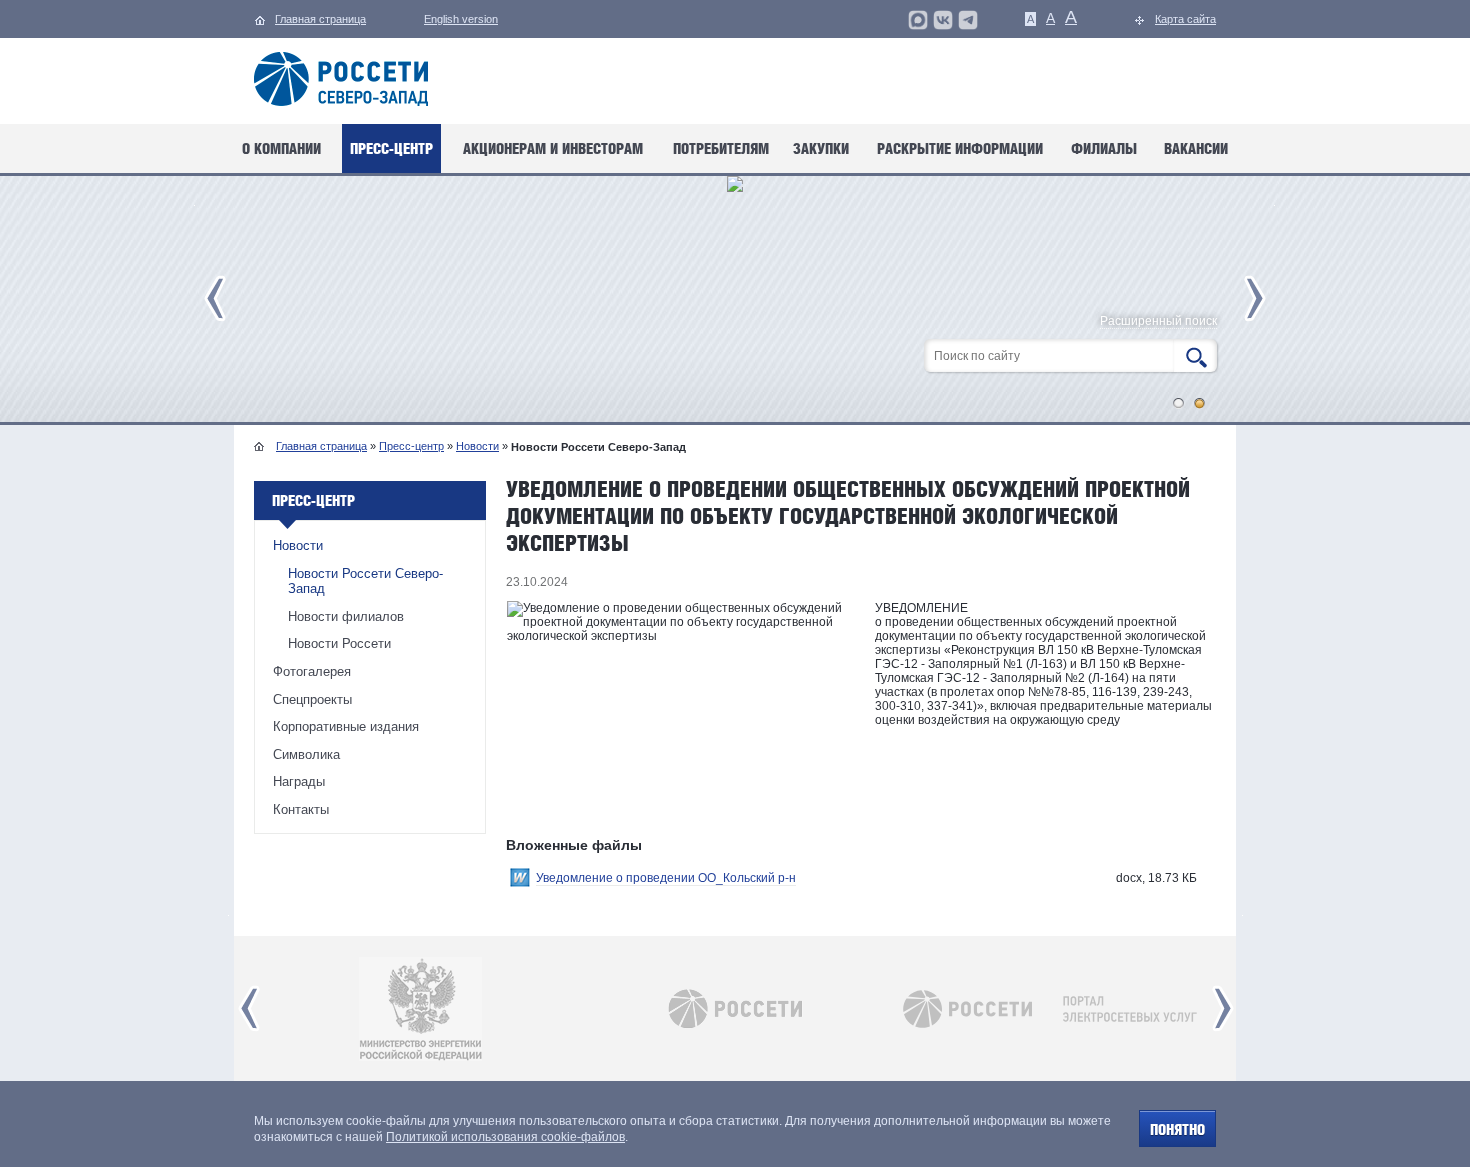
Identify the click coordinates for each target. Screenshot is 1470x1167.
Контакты (301, 809)
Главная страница (321, 446)
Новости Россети (339, 643)
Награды (299, 781)
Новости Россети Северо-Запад (365, 581)
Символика (306, 754)
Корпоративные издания (346, 726)
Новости (477, 446)
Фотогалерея (312, 671)
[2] (1200, 403)
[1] (1179, 403)
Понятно (1177, 1129)
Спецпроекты (312, 699)
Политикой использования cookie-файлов (505, 1137)
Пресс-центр (411, 446)
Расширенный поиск (1158, 321)
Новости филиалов (346, 616)
